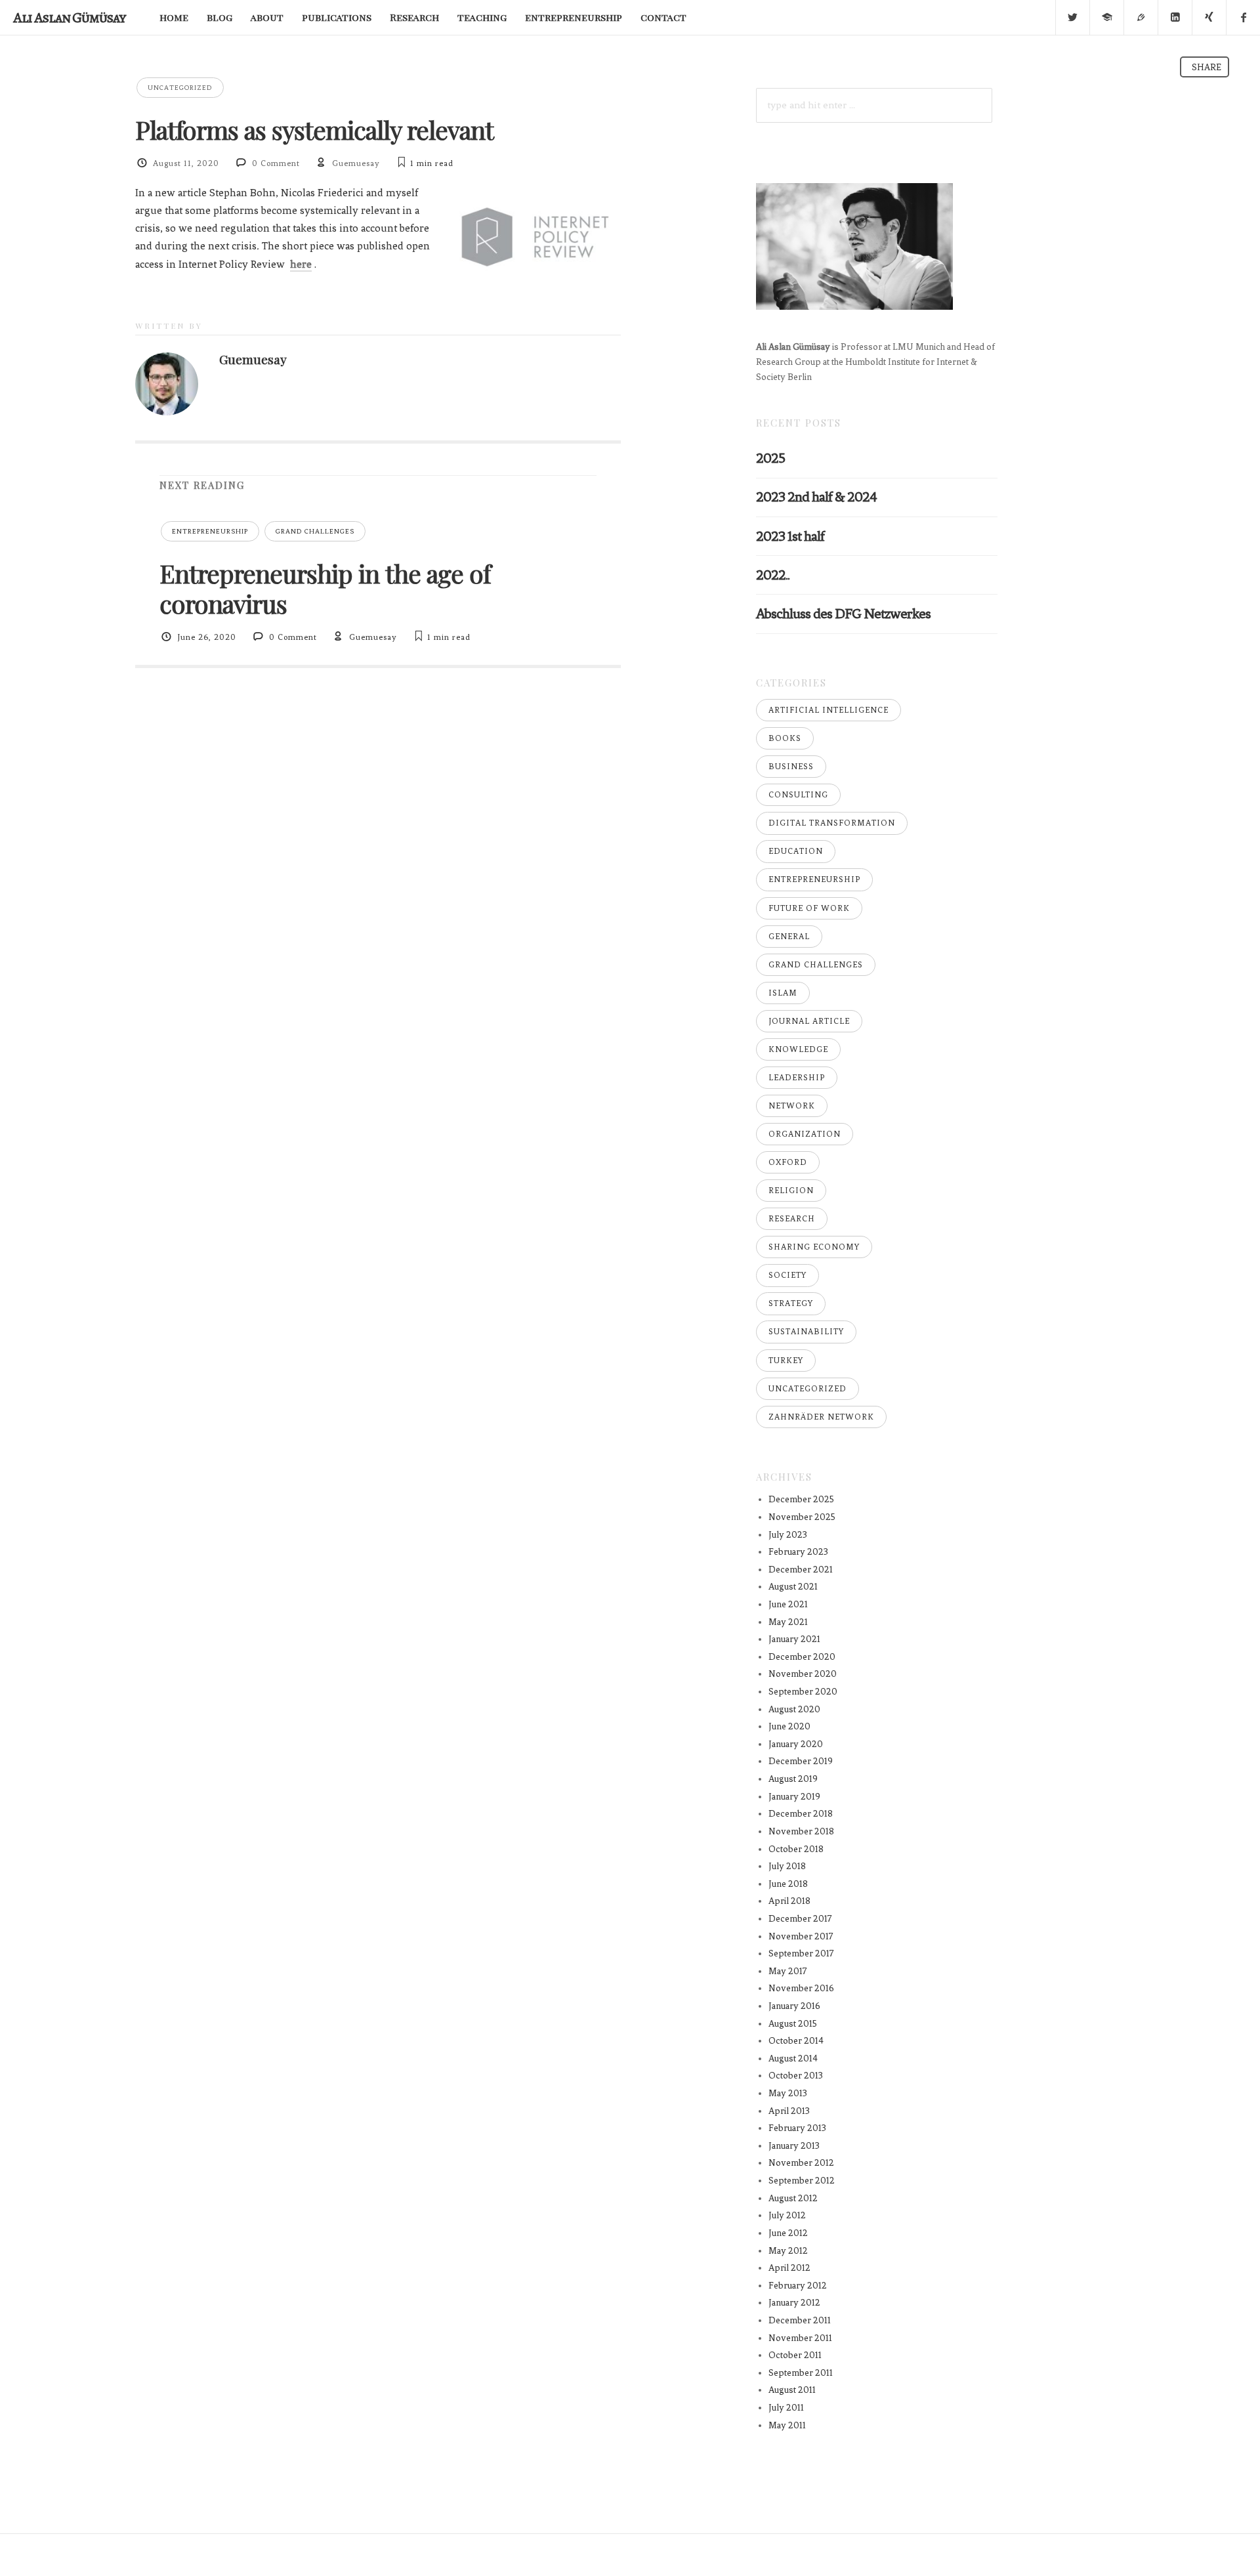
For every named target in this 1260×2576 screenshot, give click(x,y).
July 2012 (787, 2215)
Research (414, 17)
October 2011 (795, 2355)
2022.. (773, 575)
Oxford (788, 1162)
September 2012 (802, 2181)
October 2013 (796, 2076)
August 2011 (792, 2390)
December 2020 (802, 1657)
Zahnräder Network (821, 1417)
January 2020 (796, 1744)
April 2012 (789, 2268)
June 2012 (788, 2233)
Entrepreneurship (210, 531)
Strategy (791, 1303)
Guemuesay (356, 163)
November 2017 (801, 1936)
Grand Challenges (315, 531)
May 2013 (788, 2093)
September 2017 (801, 1953)
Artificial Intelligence (829, 710)
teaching (482, 17)
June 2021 (788, 1604)
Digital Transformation (832, 823)
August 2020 (794, 1709)
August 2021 (793, 1587)
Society (787, 1275)
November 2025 (802, 1517)
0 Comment (276, 163)
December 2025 (801, 1499)
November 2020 (803, 1674)
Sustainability (806, 1332)
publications (337, 17)
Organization (805, 1134)
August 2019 (793, 1779)
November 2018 (801, 1831)
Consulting (798, 795)
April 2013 (789, 2111)
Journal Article (809, 1021)
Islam (783, 993)
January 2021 (794, 1639)
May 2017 (788, 1971)
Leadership (797, 1078)
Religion (791, 1191)
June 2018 (788, 1884)
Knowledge (798, 1049)
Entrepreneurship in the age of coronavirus (325, 588)
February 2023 (798, 1552)
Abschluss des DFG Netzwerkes (843, 613)
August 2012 (793, 2198)
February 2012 (798, 2286)
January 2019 (794, 1797)
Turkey (786, 1361)
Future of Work (809, 908)
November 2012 (801, 2163)
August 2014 (793, 2059)
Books (785, 738)
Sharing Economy (814, 1247)
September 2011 (801, 2373)
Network (792, 1106)
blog (220, 17)
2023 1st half (790, 536)
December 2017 (800, 1919)
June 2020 (789, 1726)
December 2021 (801, 1570)
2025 (770, 458)
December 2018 (801, 1814)
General (789, 937)
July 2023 (788, 1535)
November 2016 (801, 1988)
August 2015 (793, 2024)
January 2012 (794, 2303)
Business (791, 767)
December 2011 (800, 2320)
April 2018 (789, 1901)
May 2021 (788, 1622)
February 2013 (797, 2128)
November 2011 (800, 2338)
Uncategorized (180, 88)
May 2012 (788, 2251)
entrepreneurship (574, 17)
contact (663, 17)
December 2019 (801, 1761)
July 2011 (786, 2408)
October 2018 (796, 1849)
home (174, 17)
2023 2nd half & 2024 (816, 496)
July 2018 (787, 1866)
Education (796, 851)
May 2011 (787, 2425)
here (301, 264)
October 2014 (796, 2041)
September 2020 (803, 1692)
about (267, 17)
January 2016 (794, 2006)
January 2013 (794, 2146)
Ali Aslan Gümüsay (69, 17)
